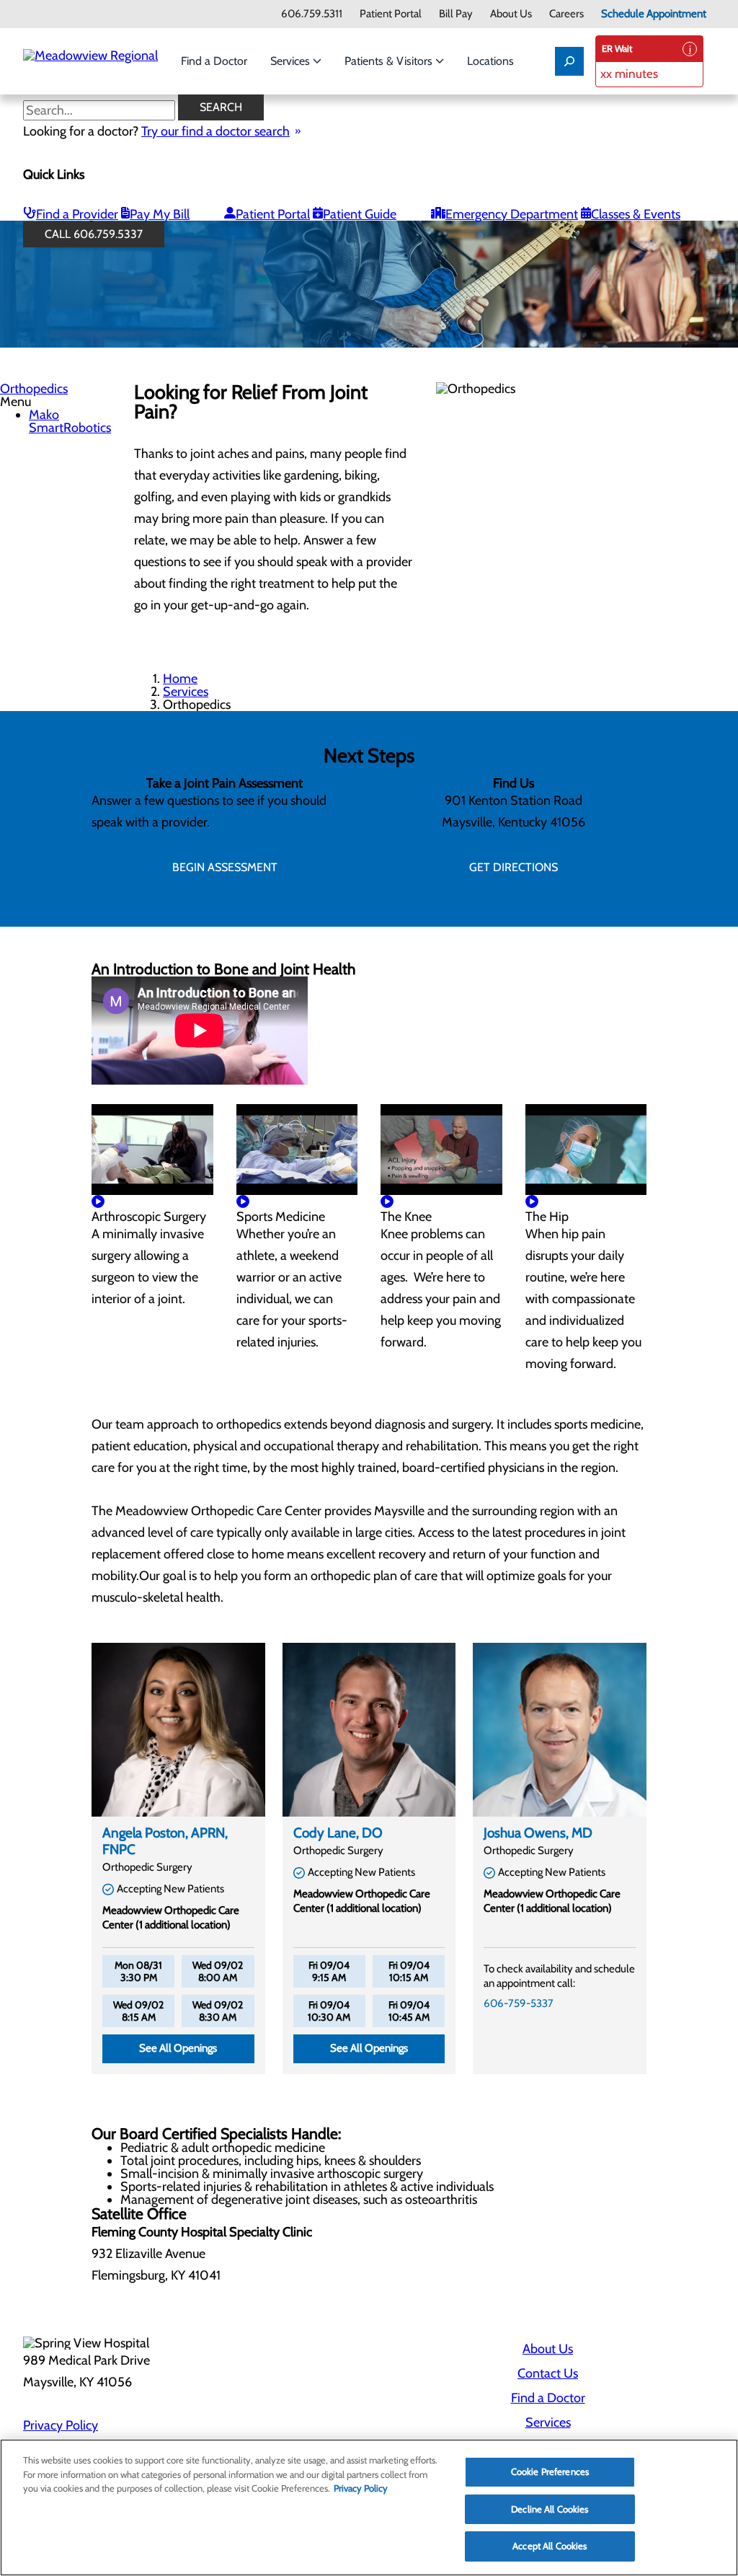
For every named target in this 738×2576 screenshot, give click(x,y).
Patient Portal (391, 14)
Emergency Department (512, 214)
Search (221, 107)
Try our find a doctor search (215, 131)
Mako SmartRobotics (70, 421)
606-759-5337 (519, 2003)
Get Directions (514, 867)
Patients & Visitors (390, 61)
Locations (490, 61)
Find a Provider (77, 214)
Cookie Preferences (550, 2471)
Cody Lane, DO (338, 1833)
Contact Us (548, 2373)
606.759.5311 (312, 14)
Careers (566, 14)
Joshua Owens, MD (538, 1833)
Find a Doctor (214, 61)
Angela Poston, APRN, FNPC (165, 1841)
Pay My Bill (160, 214)
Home (180, 679)
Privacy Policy (61, 2425)
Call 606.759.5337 (94, 234)
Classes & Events (636, 214)
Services (292, 61)
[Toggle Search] (569, 61)
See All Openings (178, 2048)
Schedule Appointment (654, 14)
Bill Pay (456, 14)
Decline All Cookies (550, 2509)
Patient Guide (360, 214)
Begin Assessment (225, 867)
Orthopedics (34, 389)
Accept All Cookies (550, 2546)
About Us (511, 14)
